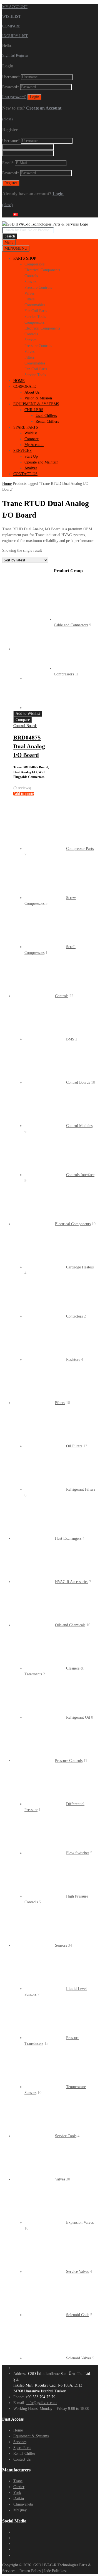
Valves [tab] (29, 293)
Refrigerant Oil (78, 1717)
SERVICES (22, 451)
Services (20, 2442)
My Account (34, 445)
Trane (18, 2481)
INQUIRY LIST (15, 36)
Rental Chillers (47, 421)
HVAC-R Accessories (72, 1582)
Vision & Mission (38, 398)
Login (58, 194)
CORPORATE (25, 387)
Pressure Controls (69, 1761)
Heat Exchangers (68, 1538)
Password (11, 87)
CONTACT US (25, 474)
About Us (32, 392)
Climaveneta (23, 2504)
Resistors (73, 1360)
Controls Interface (80, 1175)
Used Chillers (46, 416)
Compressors (64, 674)
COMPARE (11, 26)
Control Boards (25, 726)
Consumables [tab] (35, 305)
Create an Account (44, 108)
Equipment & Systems (31, 2436)
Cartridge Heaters (80, 1267)
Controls (62, 996)
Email (8, 163)
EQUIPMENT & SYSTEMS (36, 404)
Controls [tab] (31, 276)
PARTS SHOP (25, 258)
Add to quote (24, 794)
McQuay (20, 2510)
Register (22, 55)
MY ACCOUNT (15, 7)
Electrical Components (73, 1224)
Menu (9, 242)
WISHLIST (12, 17)
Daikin (19, 2498)
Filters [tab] (29, 299)
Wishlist (31, 433)
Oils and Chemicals (70, 1625)
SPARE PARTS (26, 427)
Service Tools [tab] (35, 317)
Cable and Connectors (71, 625)
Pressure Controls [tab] (38, 288)
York (17, 2493)
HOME (19, 381)
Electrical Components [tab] (42, 270)
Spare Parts (22, 2448)
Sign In (8, 55)
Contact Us (22, 2459)
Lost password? (14, 97)
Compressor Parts (80, 849)
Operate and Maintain (41, 462)
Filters (60, 1403)
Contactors (74, 1316)
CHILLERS (34, 410)
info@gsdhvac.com (42, 2403)
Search (10, 236)
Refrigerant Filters (81, 1489)
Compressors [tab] (34, 264)
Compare (32, 439)
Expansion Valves (80, 2222)
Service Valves (77, 2272)
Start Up (31, 456)
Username (11, 77)
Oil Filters (74, 1446)
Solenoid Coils (78, 2315)
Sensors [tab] (30, 282)
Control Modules (79, 1126)
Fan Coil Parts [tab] (36, 311)
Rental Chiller (24, 2454)
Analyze (31, 468)
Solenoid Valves (79, 2358)
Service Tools (66, 2136)
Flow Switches (78, 1853)
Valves (60, 2179)
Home (7, 484)
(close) (7, 119)
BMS (70, 1039)
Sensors (61, 1945)
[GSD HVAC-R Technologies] (45, 224)
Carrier (19, 2487)
